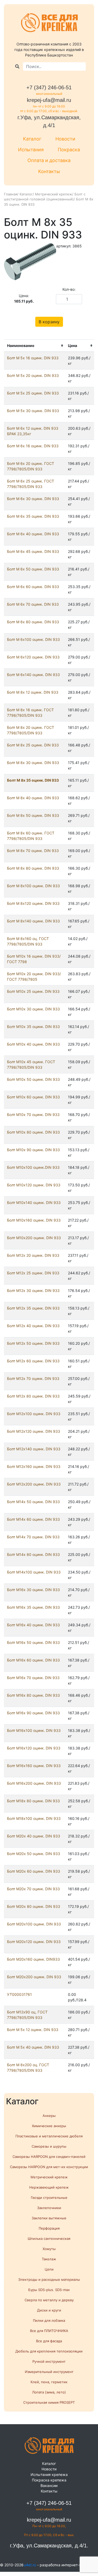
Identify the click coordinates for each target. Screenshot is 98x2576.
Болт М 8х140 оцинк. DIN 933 (33, 921)
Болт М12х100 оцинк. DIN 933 (34, 1414)
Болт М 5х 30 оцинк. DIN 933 (33, 411)
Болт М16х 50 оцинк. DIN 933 (33, 1642)
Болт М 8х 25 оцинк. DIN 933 (33, 745)
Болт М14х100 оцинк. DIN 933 (34, 1572)
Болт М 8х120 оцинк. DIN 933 (33, 903)
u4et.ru (30, 2565)
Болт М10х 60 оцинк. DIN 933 (33, 1097)
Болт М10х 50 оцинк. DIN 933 (33, 1079)
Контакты (49, 171)
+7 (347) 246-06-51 (49, 87)
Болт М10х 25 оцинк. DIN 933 (33, 991)
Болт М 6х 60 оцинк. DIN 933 (33, 587)
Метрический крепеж (54, 194)
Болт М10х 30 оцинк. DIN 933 (33, 1009)
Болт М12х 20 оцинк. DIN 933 (33, 1255)
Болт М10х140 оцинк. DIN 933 (34, 1203)
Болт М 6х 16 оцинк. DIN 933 (33, 446)
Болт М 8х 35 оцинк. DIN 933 (33, 780)
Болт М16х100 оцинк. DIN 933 (34, 1730)
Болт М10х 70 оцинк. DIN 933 (33, 1115)
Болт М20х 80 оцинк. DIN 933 (34, 1906)
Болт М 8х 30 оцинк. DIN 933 (33, 763)
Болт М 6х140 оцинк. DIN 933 (33, 675)
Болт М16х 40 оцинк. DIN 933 (33, 1625)
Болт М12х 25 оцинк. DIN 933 (33, 1273)
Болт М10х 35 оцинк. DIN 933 (33, 1027)
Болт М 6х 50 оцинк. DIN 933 (33, 569)
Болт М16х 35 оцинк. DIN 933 (33, 1607)
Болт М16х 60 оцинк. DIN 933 (33, 1660)
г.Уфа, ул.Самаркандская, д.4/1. (49, 2546)
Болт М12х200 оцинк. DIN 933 (34, 1484)
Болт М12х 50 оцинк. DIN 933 (33, 1343)
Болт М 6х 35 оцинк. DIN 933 (33, 516)
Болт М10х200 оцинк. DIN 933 (34, 1238)
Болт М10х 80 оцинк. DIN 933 (33, 1132)
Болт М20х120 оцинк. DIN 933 (34, 1942)
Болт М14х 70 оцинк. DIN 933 (33, 1537)
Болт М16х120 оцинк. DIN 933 (34, 1748)
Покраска (69, 150)
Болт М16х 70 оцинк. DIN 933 (33, 1678)
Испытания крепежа (49, 2474)
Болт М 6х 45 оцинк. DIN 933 (33, 551)
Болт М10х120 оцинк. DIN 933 (34, 1185)
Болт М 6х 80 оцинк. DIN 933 (33, 622)
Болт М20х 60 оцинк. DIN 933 (34, 1871)
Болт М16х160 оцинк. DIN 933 (34, 1766)
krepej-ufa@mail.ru (49, 100)
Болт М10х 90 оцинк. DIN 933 (33, 1150)
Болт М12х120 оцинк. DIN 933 (34, 1431)
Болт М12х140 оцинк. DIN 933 (34, 1449)
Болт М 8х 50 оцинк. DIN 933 (33, 815)
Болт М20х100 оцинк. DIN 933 (34, 1924)
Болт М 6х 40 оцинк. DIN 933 (33, 534)
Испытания (31, 150)
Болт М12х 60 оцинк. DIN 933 (33, 1361)
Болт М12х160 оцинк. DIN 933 (34, 1466)
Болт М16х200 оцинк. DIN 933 (34, 1783)
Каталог (32, 139)
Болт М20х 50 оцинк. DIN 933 (34, 1854)
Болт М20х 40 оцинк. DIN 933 (34, 1836)
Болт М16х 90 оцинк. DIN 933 (33, 1713)
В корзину (49, 322)
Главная (11, 194)
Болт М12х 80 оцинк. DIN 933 (33, 1396)
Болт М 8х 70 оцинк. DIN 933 (33, 851)
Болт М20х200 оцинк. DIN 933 (34, 1977)
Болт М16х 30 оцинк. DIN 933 (33, 1590)
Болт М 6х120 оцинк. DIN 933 (33, 657)
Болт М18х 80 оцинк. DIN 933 (33, 1801)
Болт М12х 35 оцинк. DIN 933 (33, 1308)
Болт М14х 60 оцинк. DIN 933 (33, 1519)
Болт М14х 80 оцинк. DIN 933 (33, 1554)
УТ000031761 (19, 1994)
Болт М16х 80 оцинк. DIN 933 (33, 1695)
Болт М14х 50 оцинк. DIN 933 (33, 1502)
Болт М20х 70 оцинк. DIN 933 (33, 1889)
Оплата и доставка (49, 160)
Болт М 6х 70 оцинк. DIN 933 (33, 604)
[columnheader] (34, 346)
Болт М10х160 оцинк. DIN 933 (34, 1220)
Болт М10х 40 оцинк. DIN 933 (33, 1044)
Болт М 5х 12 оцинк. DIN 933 (33, 2030)
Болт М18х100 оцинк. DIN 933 (34, 1818)
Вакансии (49, 2486)
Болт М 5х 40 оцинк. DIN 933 (33, 2047)
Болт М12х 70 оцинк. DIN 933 (33, 1378)
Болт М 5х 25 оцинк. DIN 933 (33, 393)
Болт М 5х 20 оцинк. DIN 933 (33, 375)
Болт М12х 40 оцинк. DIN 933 (33, 1326)
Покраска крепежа (49, 2480)
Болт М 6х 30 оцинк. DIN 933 (33, 499)
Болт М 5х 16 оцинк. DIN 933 (33, 358)
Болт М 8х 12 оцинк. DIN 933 (33, 692)
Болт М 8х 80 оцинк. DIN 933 (33, 868)
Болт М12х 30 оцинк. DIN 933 (33, 1290)
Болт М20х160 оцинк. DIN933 (33, 1959)
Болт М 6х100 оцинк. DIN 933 (33, 639)
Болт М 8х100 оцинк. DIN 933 (33, 886)
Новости (65, 139)
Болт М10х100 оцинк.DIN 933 (33, 1167)
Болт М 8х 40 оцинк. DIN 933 (33, 798)
